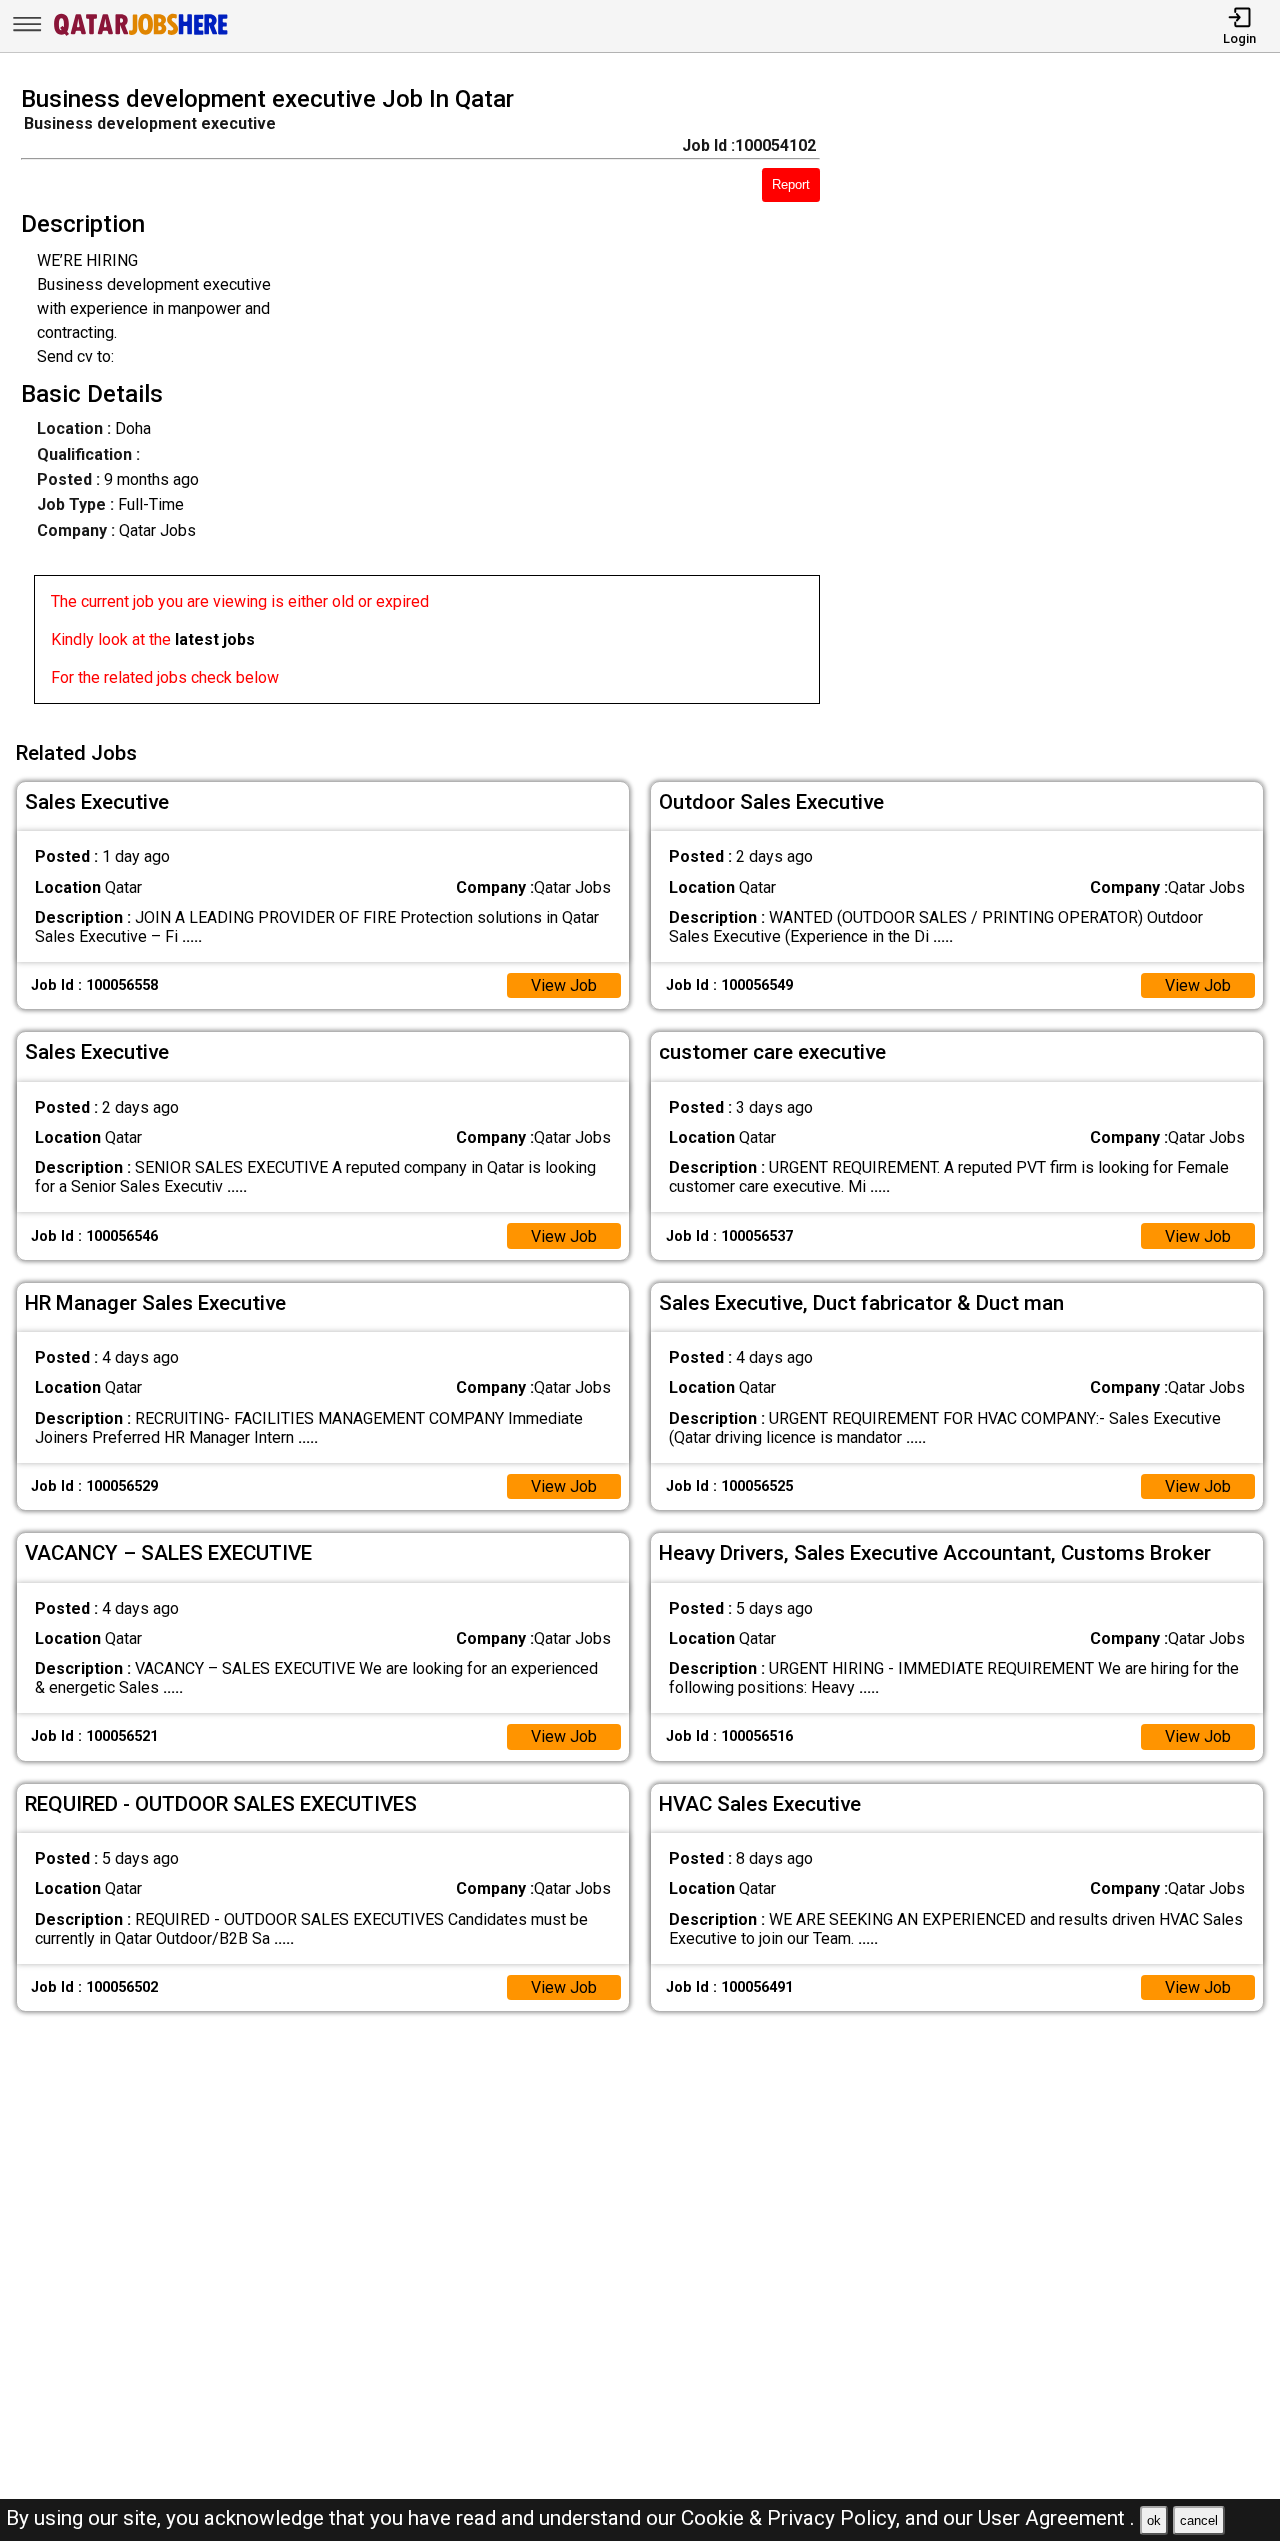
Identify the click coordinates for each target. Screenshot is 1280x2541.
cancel (1199, 2520)
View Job (564, 985)
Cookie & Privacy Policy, (793, 2518)
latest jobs (215, 639)
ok (1154, 2520)
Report (791, 184)
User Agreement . (1056, 2518)
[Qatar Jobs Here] (141, 33)
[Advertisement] (1066, 401)
